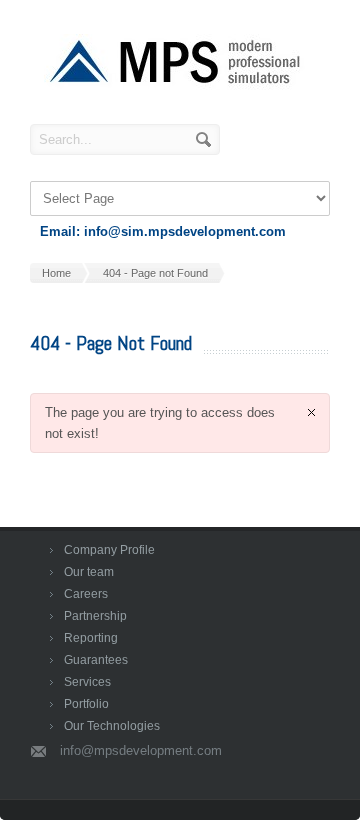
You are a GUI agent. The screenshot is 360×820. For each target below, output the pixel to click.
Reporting (91, 638)
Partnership (95, 616)
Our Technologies (112, 726)
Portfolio (86, 704)
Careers (86, 594)
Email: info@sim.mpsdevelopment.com (163, 231)
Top (312, 772)
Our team (89, 572)
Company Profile (109, 550)
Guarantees (96, 660)
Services (87, 682)
